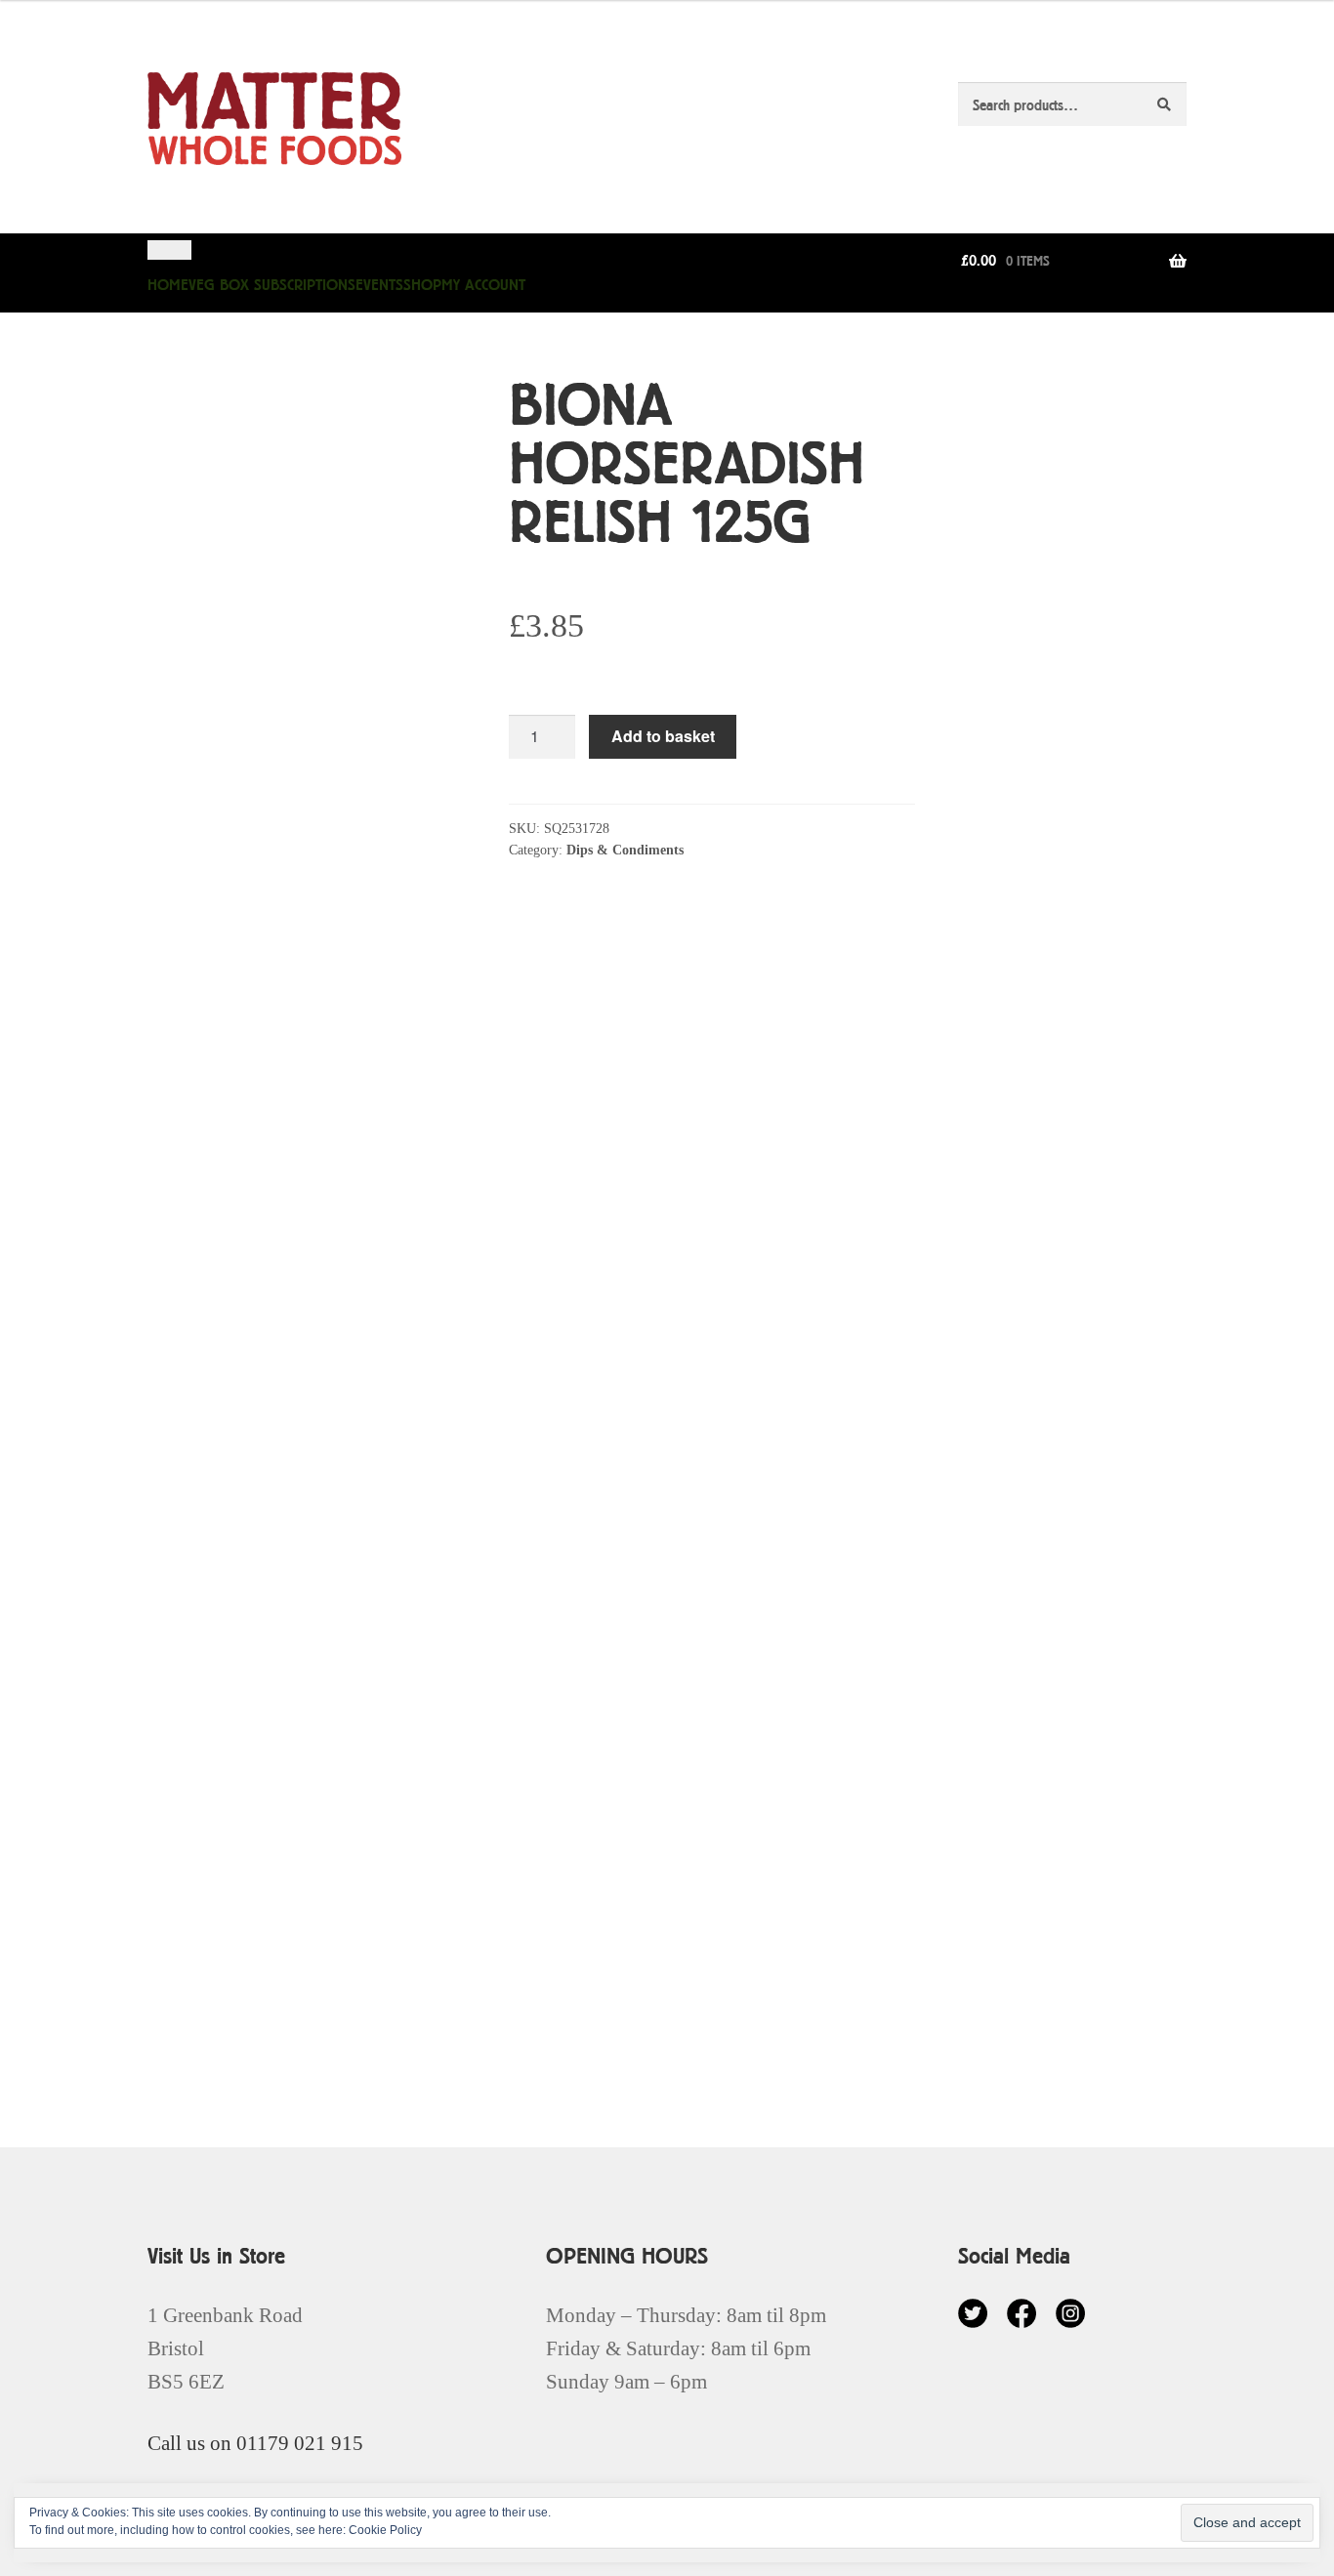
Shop (422, 285)
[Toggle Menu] (169, 250)
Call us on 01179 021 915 (255, 2443)
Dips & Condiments (625, 850)
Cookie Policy (385, 2530)
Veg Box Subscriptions (272, 285)
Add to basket (663, 736)
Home (168, 285)
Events (379, 285)
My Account (483, 285)
